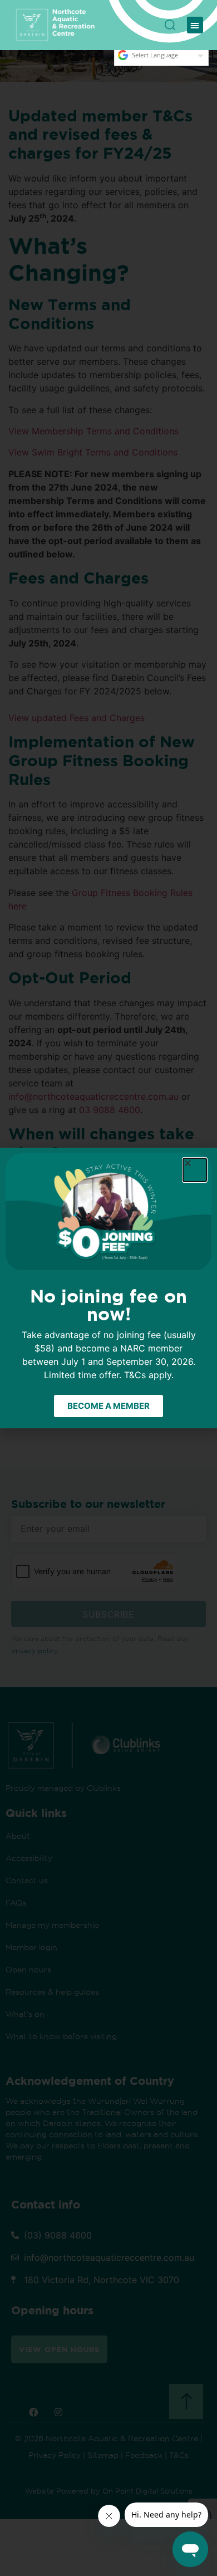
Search (170, 21)
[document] (108, 1288)
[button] (195, 25)
